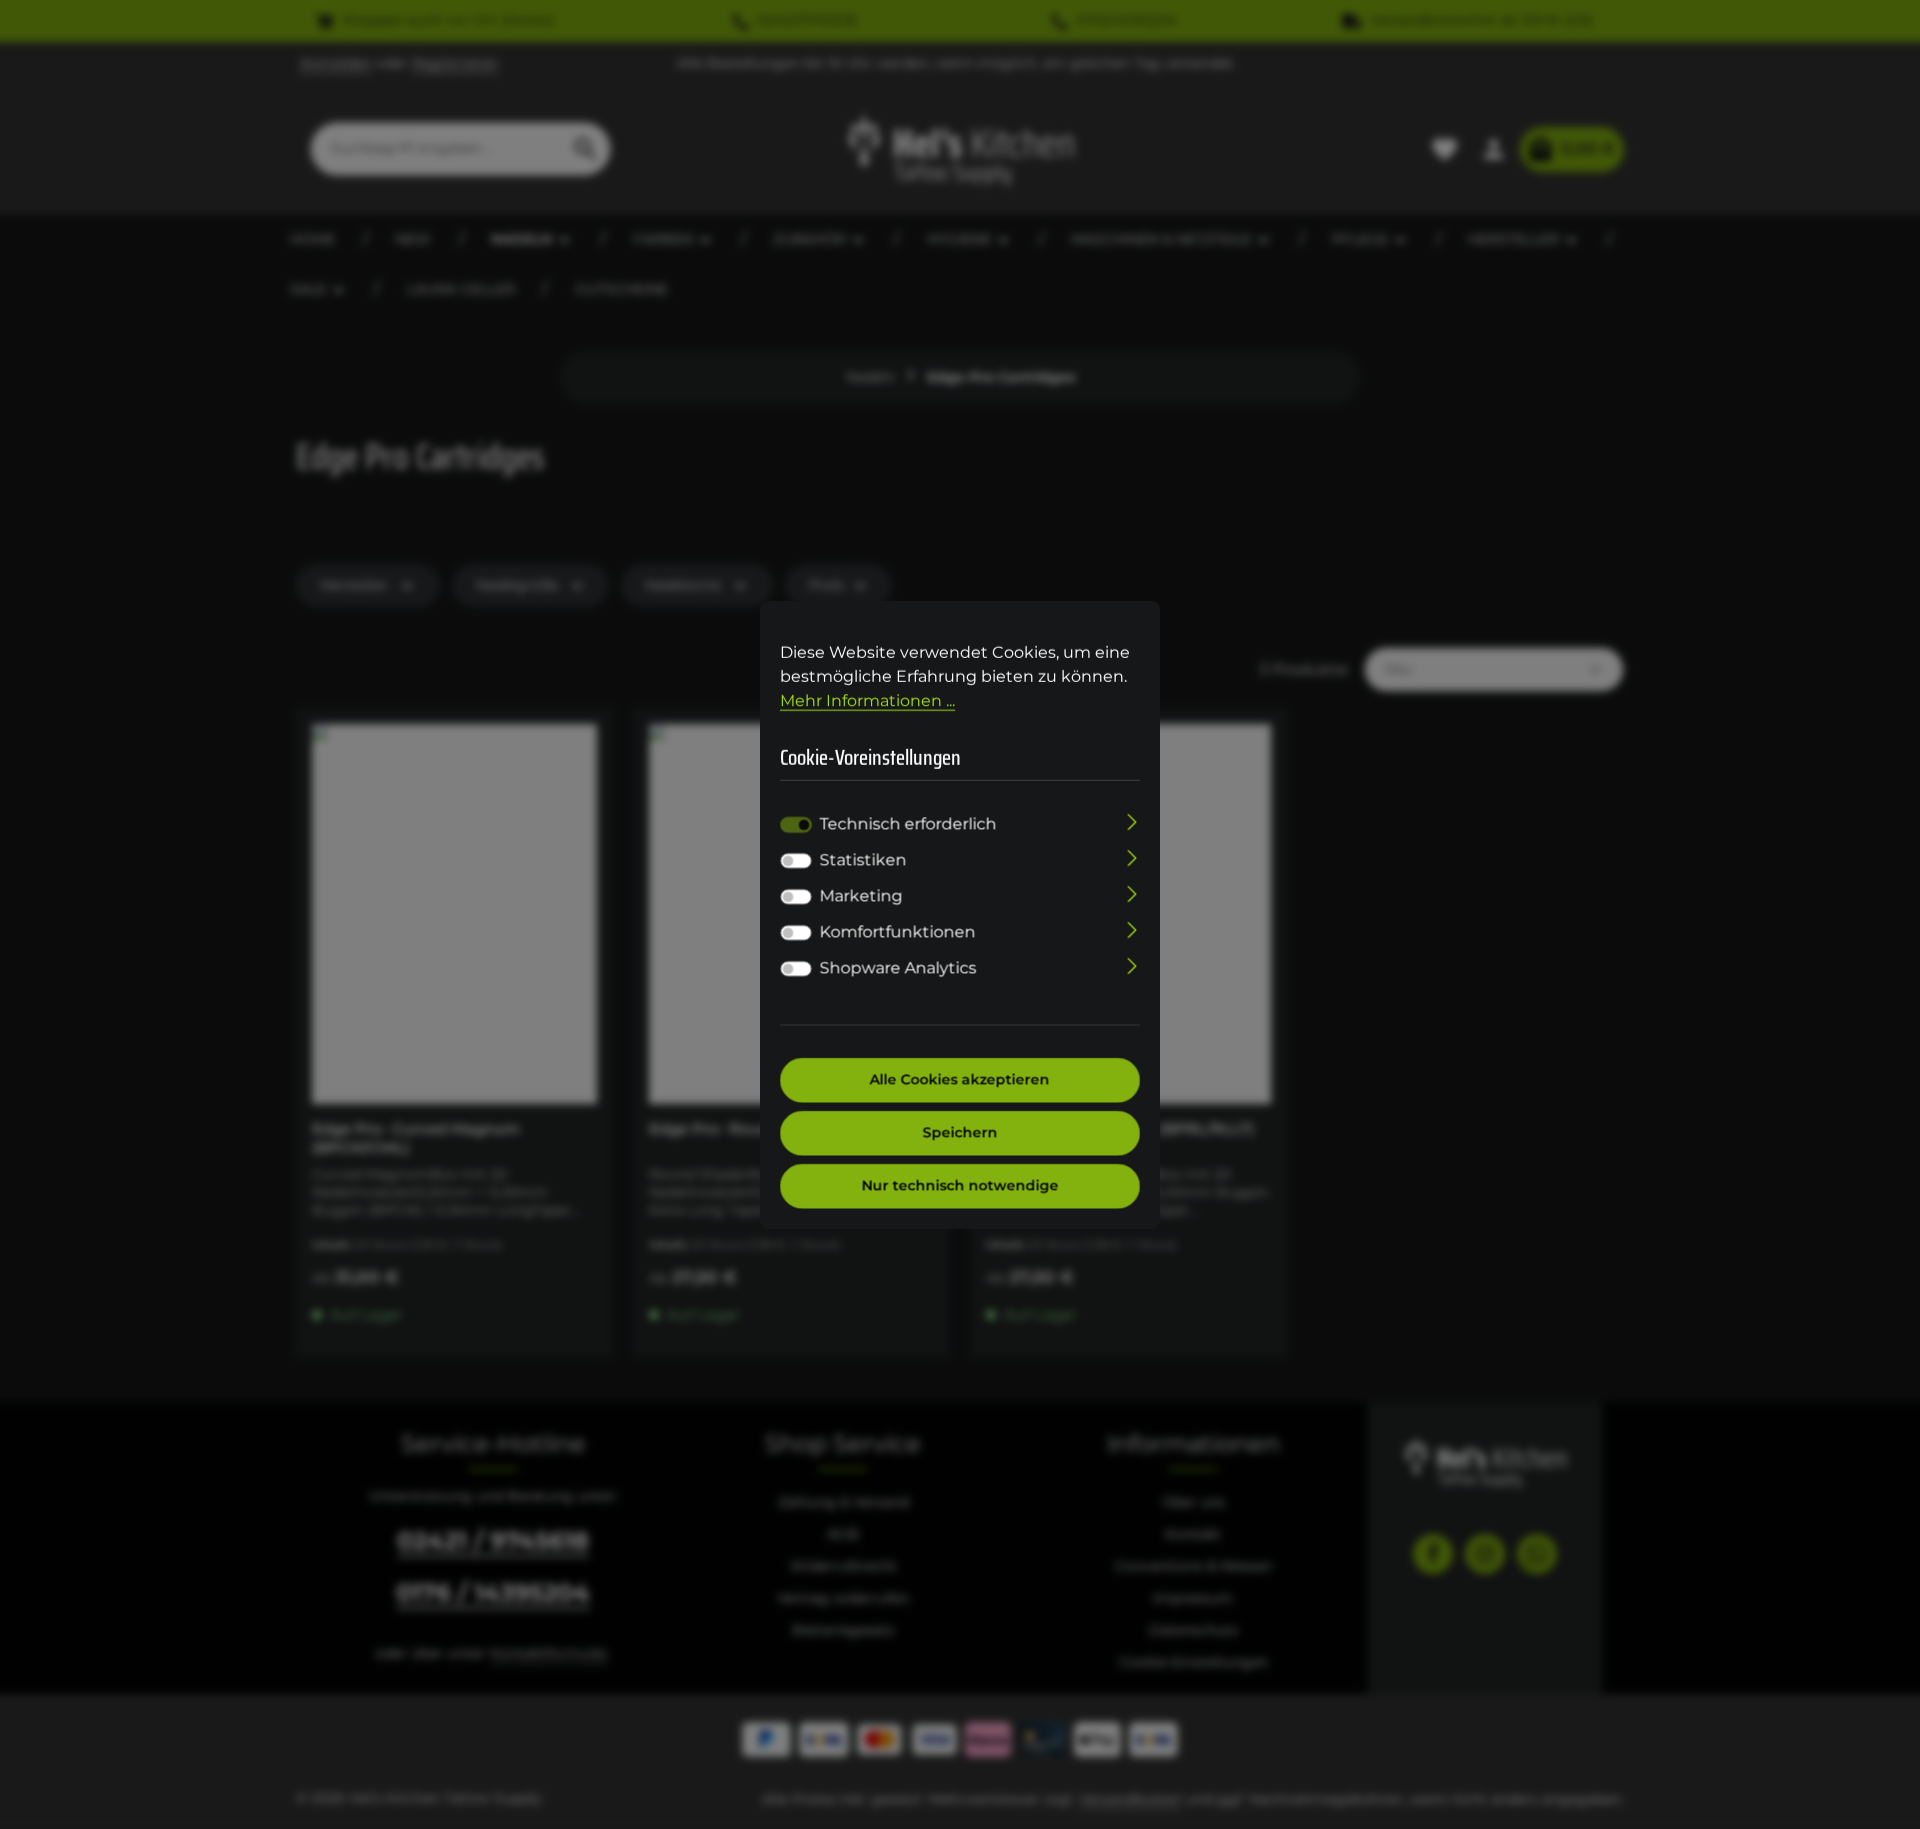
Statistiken (863, 860)
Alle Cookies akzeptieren (960, 1080)
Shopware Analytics (898, 968)
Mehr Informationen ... (867, 699)
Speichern (960, 1133)
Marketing (861, 896)
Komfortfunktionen (898, 932)
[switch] (796, 861)
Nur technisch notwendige (960, 1186)
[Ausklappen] (1132, 821)
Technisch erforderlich (908, 824)
